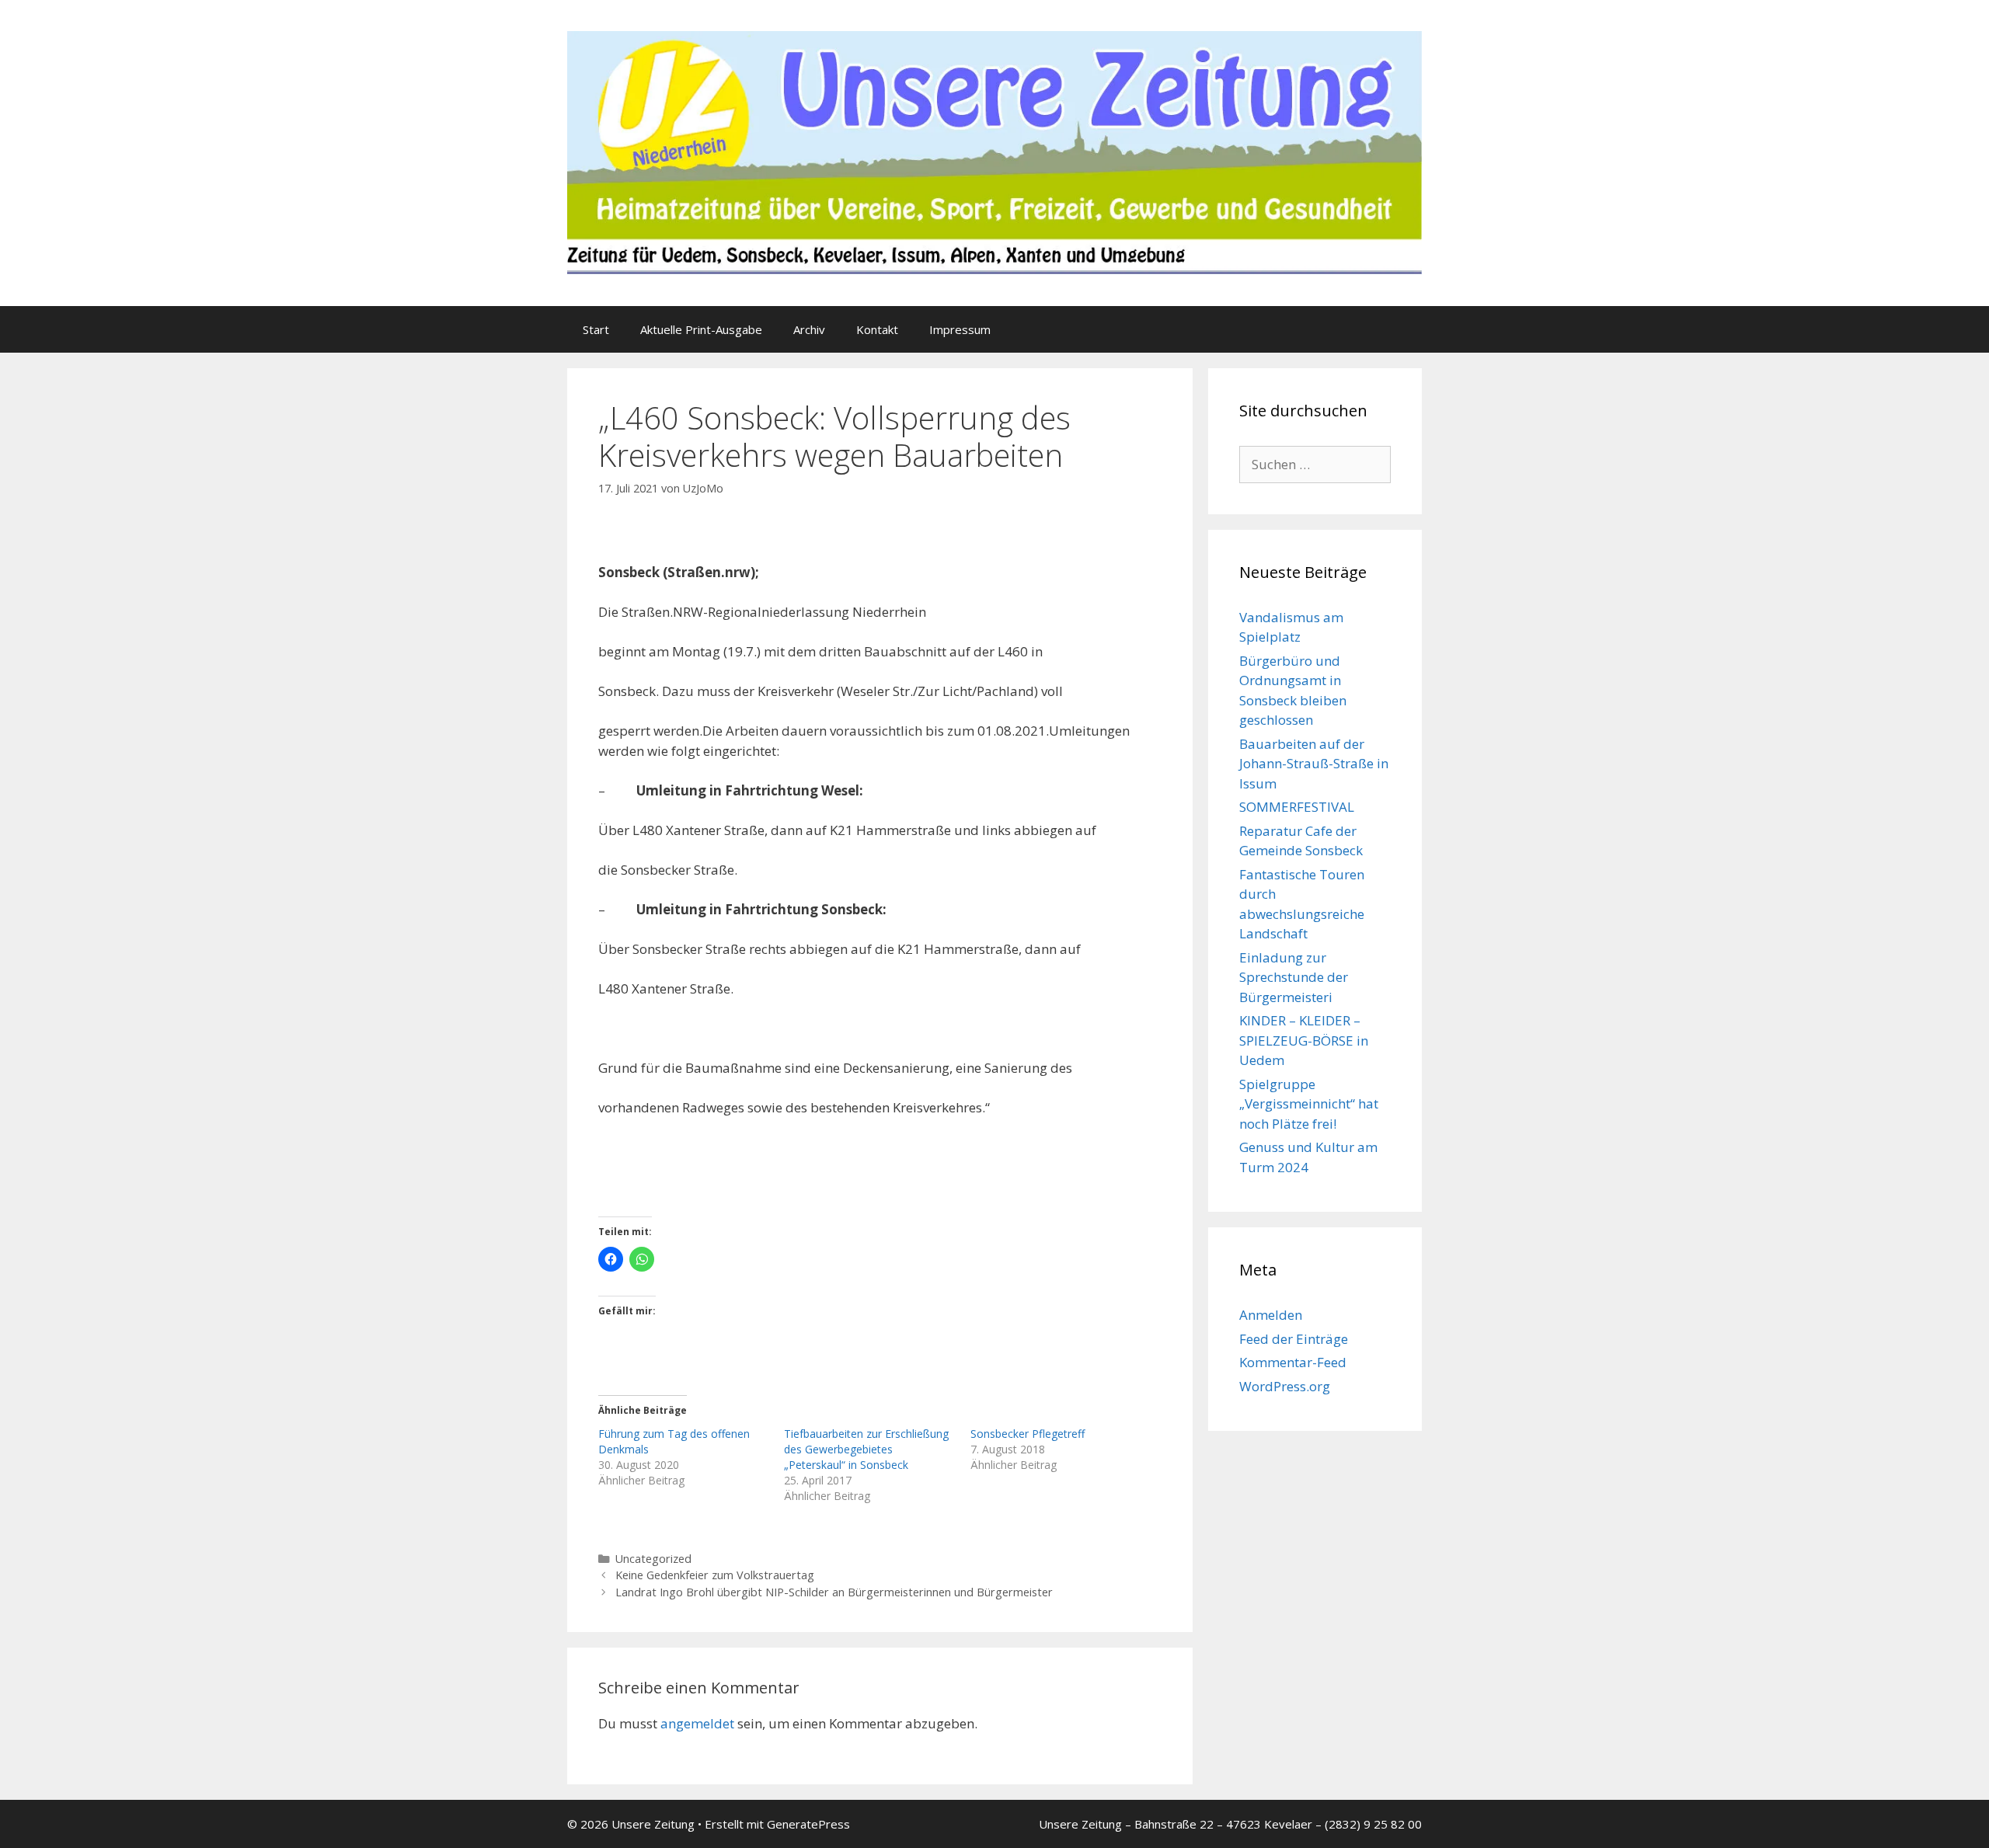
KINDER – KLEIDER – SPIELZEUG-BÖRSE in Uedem (1304, 1040)
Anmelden (1271, 1315)
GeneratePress (808, 1824)
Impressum (960, 329)
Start (596, 329)
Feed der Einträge (1294, 1339)
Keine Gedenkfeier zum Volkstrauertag (715, 1575)
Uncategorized (653, 1559)
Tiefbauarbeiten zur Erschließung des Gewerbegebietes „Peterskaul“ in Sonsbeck (866, 1449)
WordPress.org (1285, 1386)
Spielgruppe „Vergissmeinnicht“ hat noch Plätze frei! (1309, 1104)
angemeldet (697, 1723)
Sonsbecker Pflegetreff (1028, 1434)
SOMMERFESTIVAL (1297, 807)
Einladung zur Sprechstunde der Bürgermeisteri (1294, 977)
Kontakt (877, 329)
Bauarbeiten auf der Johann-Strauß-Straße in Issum (1314, 764)
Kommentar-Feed (1293, 1362)
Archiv (809, 329)
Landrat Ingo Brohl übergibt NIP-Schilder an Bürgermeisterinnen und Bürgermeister (834, 1592)
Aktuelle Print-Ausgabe (701, 329)
